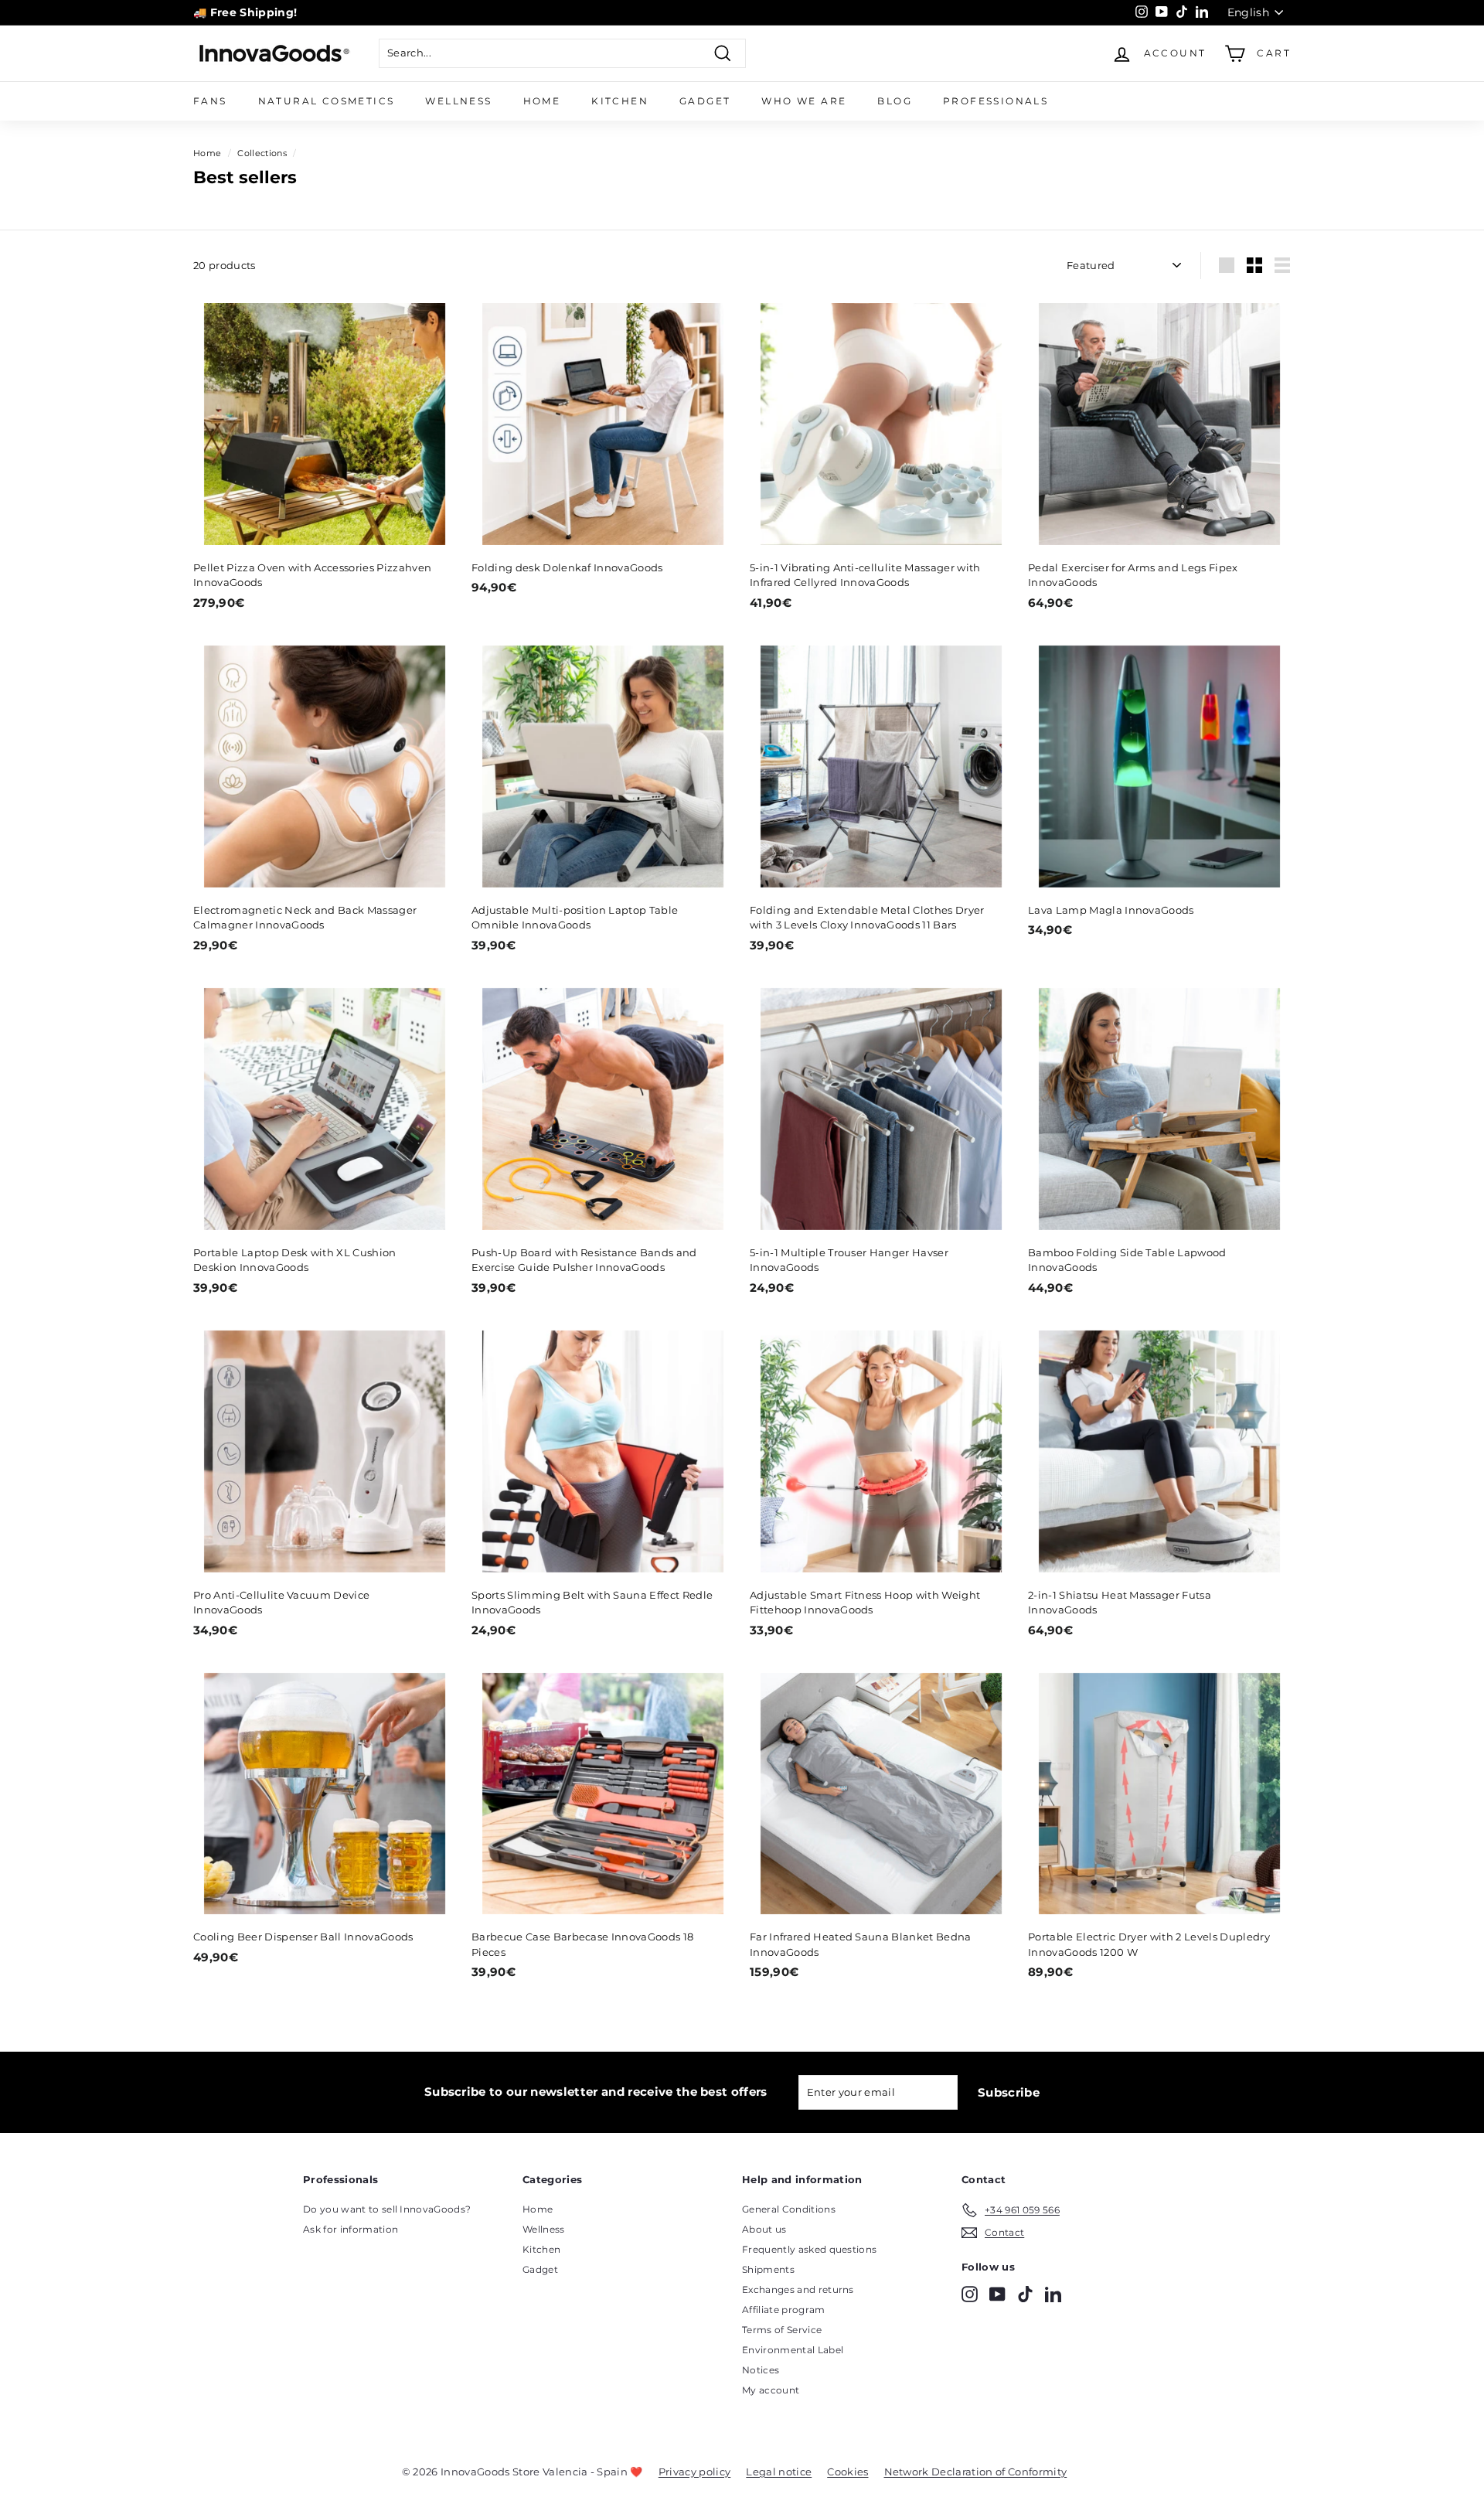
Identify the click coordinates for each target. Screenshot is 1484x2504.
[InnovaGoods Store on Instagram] (970, 2294)
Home (542, 101)
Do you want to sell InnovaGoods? (387, 2209)
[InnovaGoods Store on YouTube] (997, 2294)
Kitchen (620, 101)
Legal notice (779, 2472)
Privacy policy (695, 2472)
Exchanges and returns (798, 2289)
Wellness (458, 101)
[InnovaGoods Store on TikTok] (1025, 2294)
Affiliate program (784, 2310)
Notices (761, 2370)
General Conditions (789, 2209)
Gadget (705, 101)
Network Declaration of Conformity (976, 2472)
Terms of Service (782, 2330)
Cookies (848, 2472)
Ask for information (351, 2229)
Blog (895, 101)
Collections (262, 153)
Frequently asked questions (809, 2249)
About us (764, 2229)
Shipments (768, 2269)
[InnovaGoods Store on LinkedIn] (1053, 2294)
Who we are (804, 101)
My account (771, 2390)
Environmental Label (793, 2350)
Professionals (996, 101)
